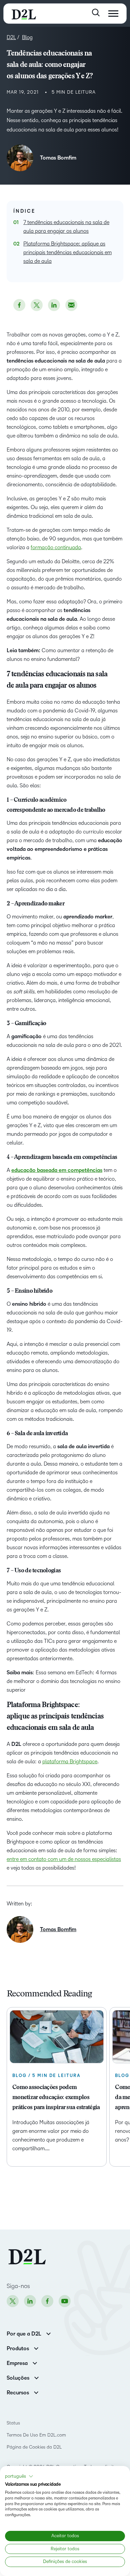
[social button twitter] (37, 305)
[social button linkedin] (54, 305)
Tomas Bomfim (58, 158)
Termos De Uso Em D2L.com (37, 2435)
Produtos (18, 2349)
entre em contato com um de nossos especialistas (64, 1859)
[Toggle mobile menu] (113, 14)
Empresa (17, 2363)
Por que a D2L (24, 2334)
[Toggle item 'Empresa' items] (35, 2362)
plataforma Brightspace (70, 1761)
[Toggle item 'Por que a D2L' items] (48, 2333)
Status (13, 2423)
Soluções (18, 2378)
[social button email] (71, 305)
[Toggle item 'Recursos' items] (36, 2392)
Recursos (18, 2393)
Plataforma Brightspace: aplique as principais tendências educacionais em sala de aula (67, 252)
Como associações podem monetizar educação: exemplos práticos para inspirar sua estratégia (56, 2098)
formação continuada (56, 547)
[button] (19, 2476)
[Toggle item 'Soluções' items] (36, 2377)
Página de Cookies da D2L (34, 2447)
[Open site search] (96, 13)
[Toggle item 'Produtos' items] (36, 2348)
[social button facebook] (19, 305)
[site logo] (24, 14)
